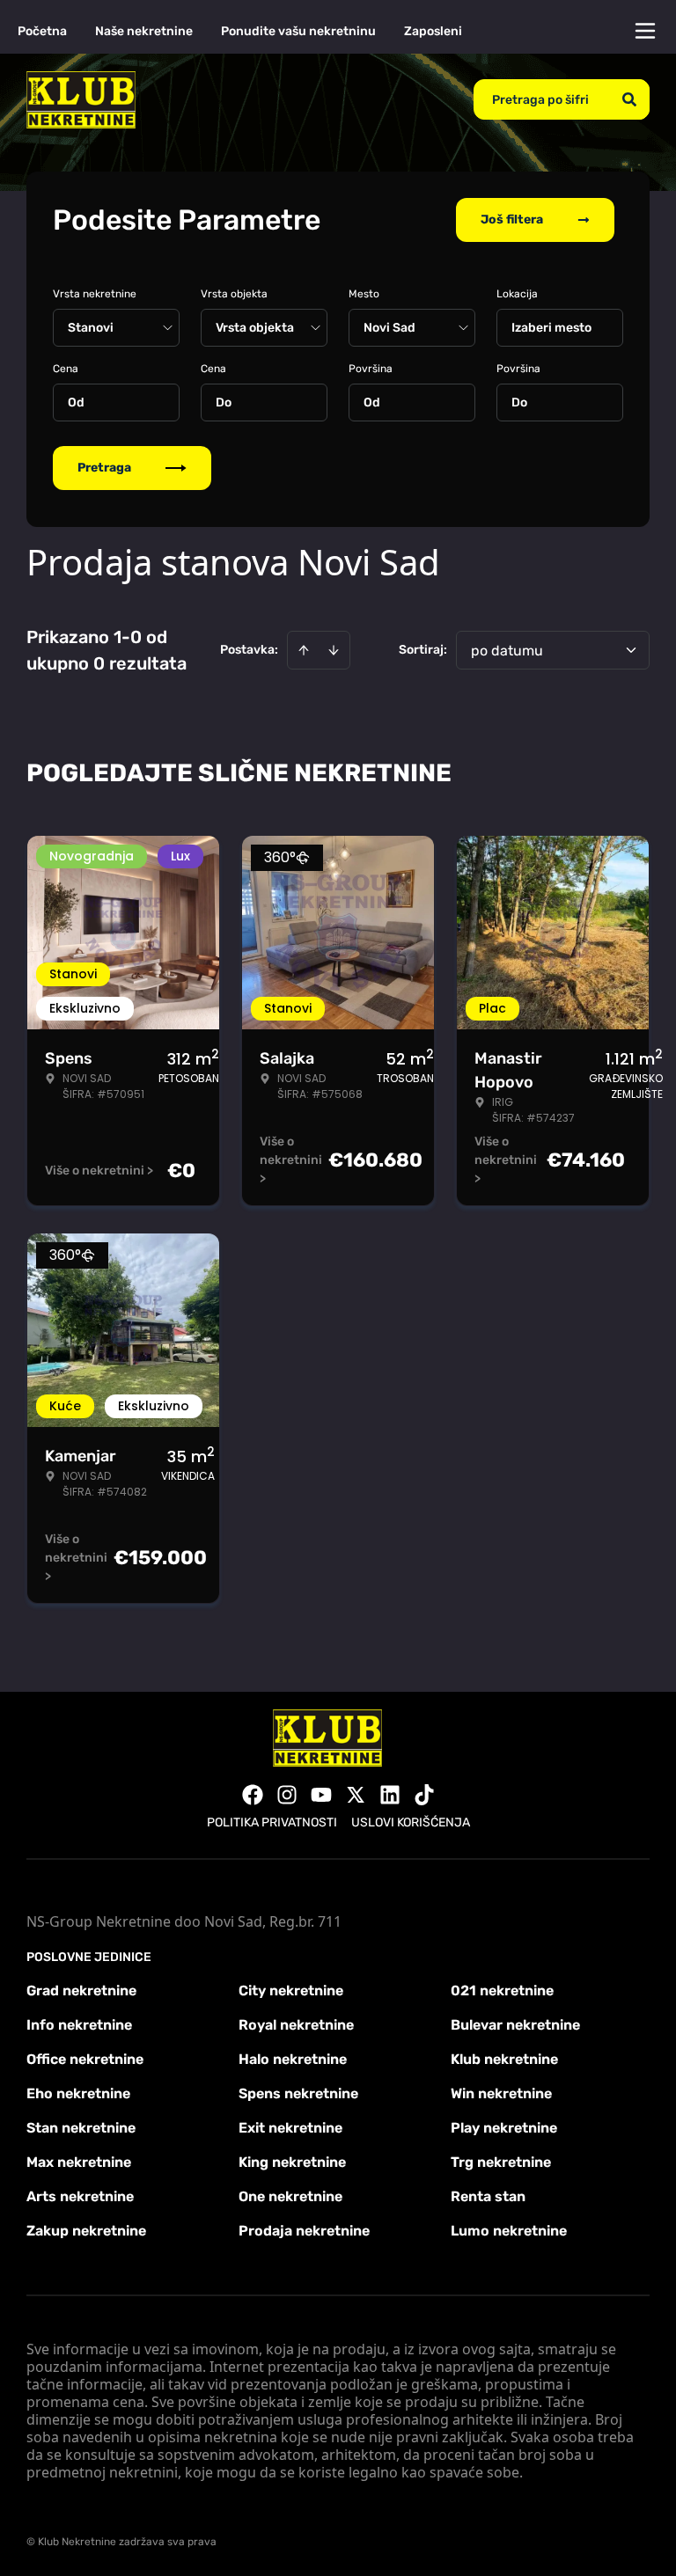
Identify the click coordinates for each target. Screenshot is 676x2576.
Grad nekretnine (81, 1991)
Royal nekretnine (296, 2025)
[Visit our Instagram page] (287, 1795)
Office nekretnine (85, 2059)
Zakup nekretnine (86, 2231)
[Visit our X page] (356, 1795)
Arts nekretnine (80, 2196)
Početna (42, 31)
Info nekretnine (79, 2025)
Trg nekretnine (501, 2162)
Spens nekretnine (298, 2093)
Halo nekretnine (293, 2059)
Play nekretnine (504, 2128)
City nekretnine (291, 1991)
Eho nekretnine (78, 2093)
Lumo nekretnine (509, 2231)
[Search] (629, 99)
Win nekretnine (501, 2093)
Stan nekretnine (81, 2128)
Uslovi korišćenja (411, 1822)
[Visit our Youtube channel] (321, 1795)
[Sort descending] (334, 650)
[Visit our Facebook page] (253, 1795)
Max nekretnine (79, 2162)
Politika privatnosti (272, 1822)
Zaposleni (433, 31)
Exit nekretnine (290, 2128)
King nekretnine (292, 2162)
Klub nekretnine (504, 2059)
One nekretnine (290, 2196)
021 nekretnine (502, 1991)
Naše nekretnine (144, 31)
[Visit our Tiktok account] (424, 1795)
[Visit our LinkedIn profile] (390, 1795)
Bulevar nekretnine (515, 2025)
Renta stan (488, 2196)
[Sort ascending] (304, 650)
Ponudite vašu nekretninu (298, 31)
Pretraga (104, 468)
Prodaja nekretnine (304, 2231)
